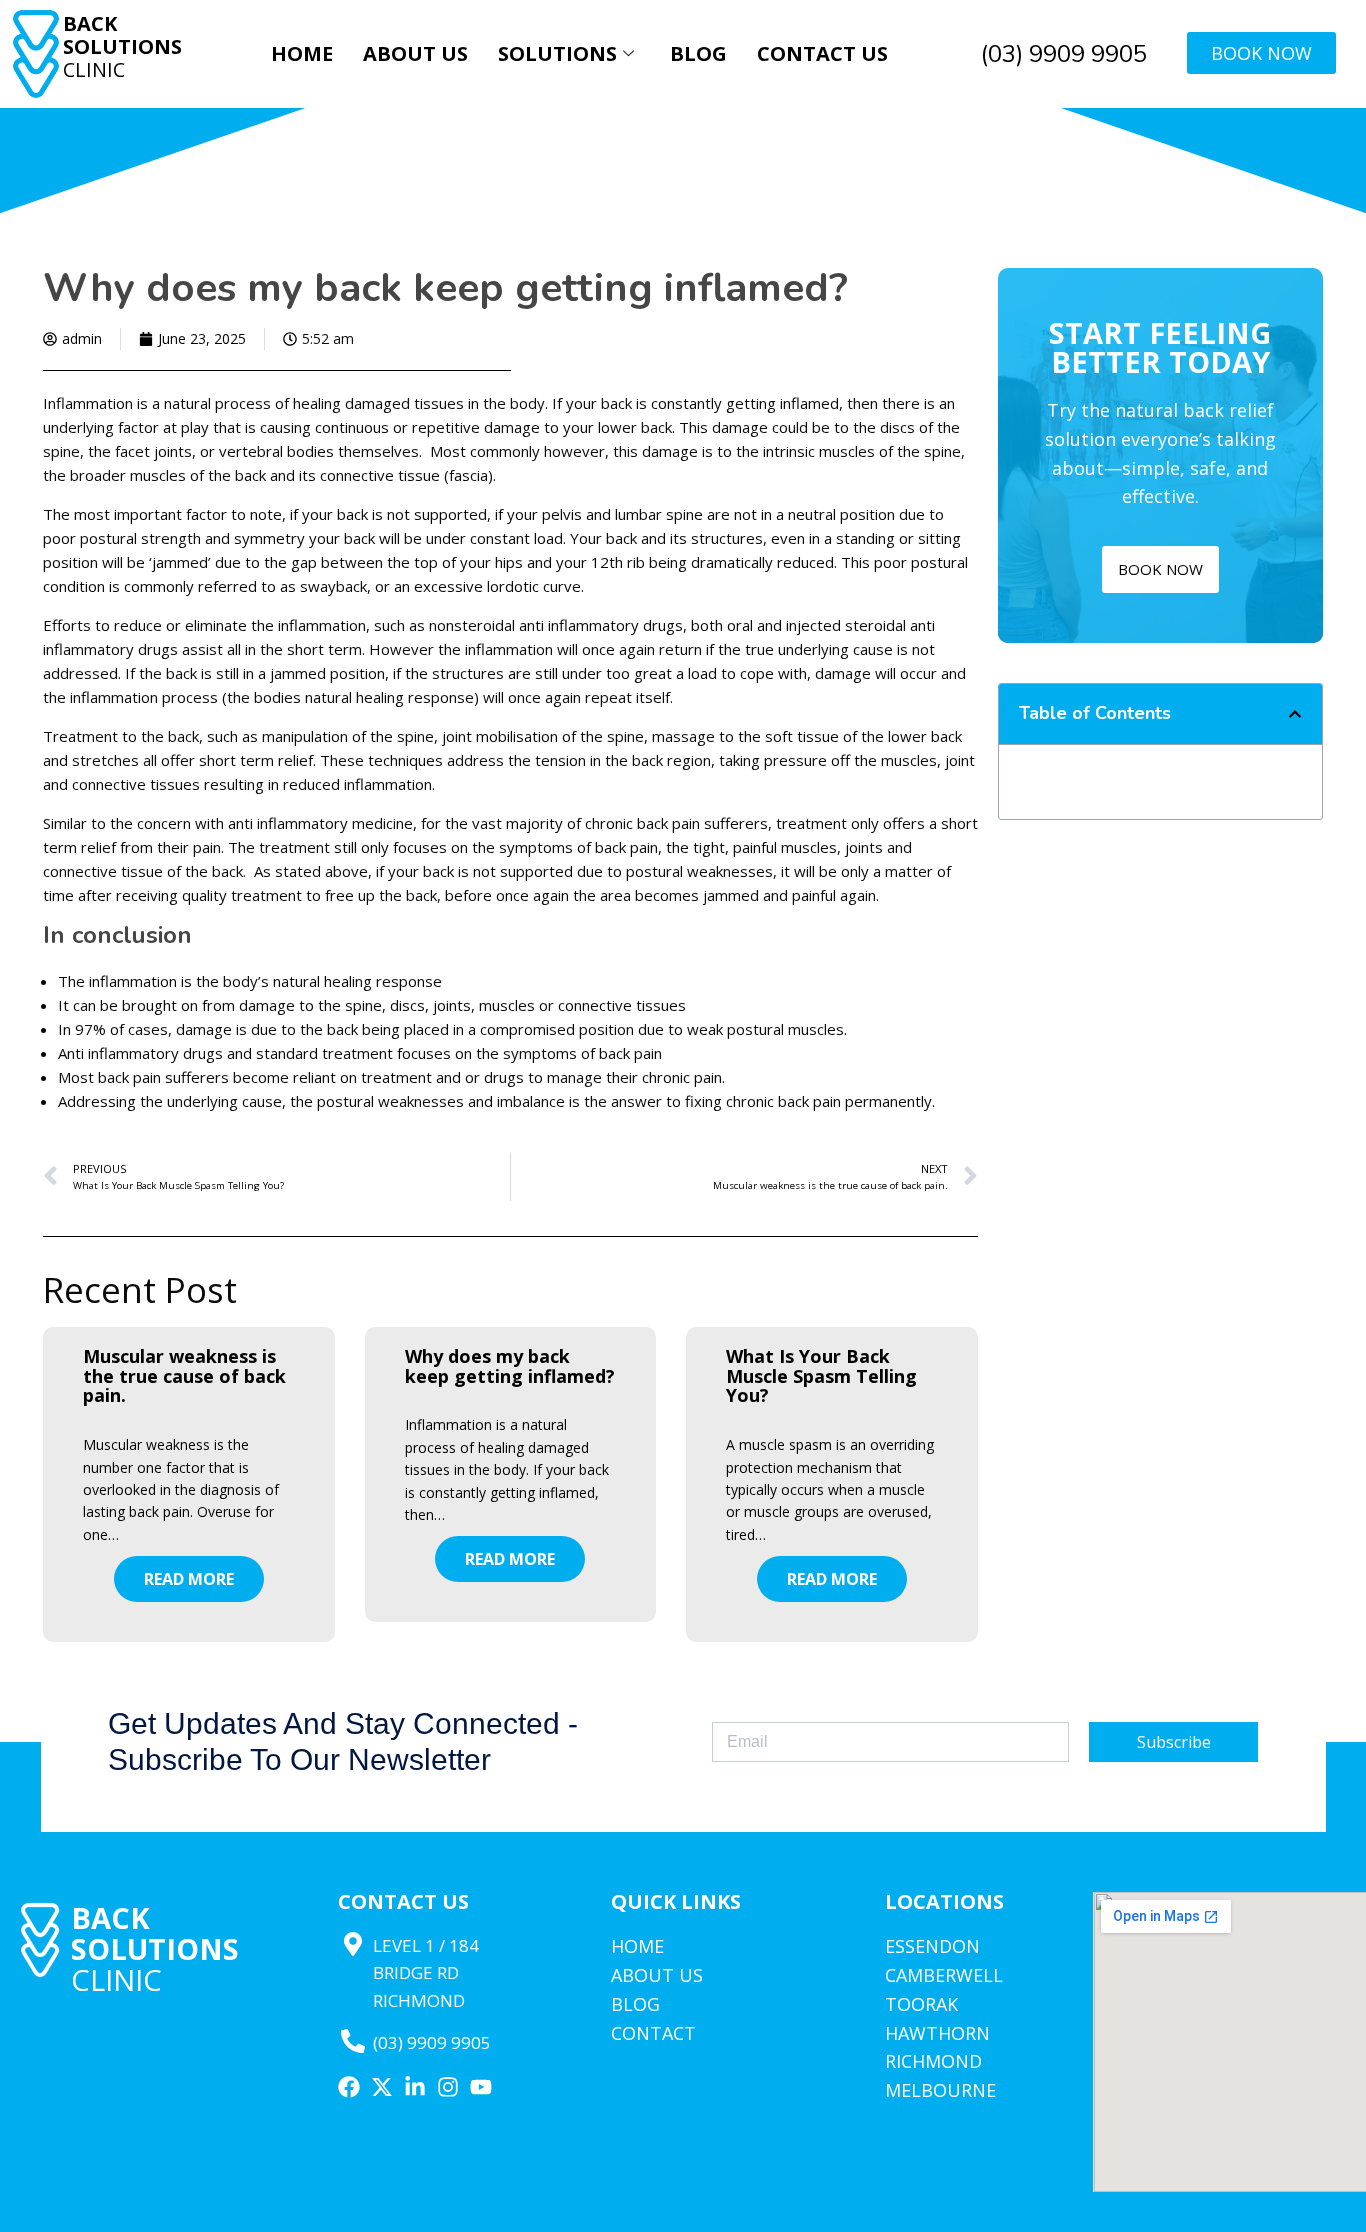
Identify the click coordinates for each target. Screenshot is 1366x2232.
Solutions (557, 53)
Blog (698, 53)
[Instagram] (448, 2087)
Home (302, 53)
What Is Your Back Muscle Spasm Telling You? (821, 1376)
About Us (415, 53)
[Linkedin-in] (415, 2087)
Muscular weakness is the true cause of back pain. (184, 1376)
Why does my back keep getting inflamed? (510, 1366)
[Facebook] (349, 2087)
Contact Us (822, 53)
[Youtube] (481, 2087)
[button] (1295, 714)
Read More (189, 1579)
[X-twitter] (382, 2087)
